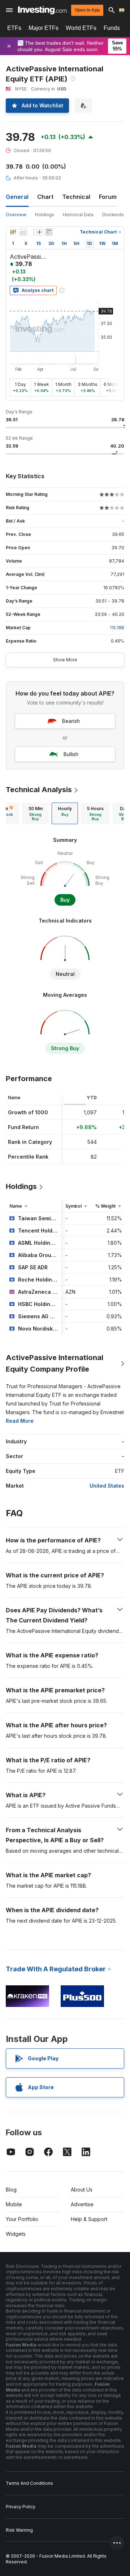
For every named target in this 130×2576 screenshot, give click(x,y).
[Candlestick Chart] (13, 232)
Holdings (45, 215)
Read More (20, 1421)
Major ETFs (44, 28)
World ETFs (81, 28)
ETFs (14, 28)
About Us (82, 2189)
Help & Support (89, 2219)
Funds (112, 28)
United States (107, 1486)
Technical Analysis (39, 790)
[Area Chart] (23, 232)
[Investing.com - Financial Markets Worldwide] (42, 10)
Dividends (113, 215)
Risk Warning (19, 2530)
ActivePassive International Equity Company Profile (55, 1363)
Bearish (71, 721)
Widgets (16, 2234)
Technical (76, 197)
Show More (65, 660)
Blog (11, 2189)
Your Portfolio (22, 2219)
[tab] (35, 813)
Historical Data (78, 215)
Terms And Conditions (29, 2483)
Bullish (71, 754)
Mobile (14, 2204)
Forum (108, 197)
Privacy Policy (21, 2507)
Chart (45, 197)
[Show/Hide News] (49, 232)
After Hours (26, 178)
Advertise (82, 2204)
